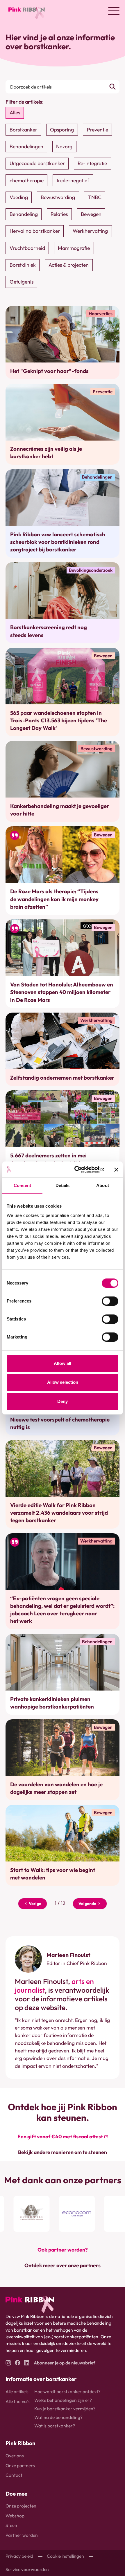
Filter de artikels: (25, 102)
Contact (14, 2475)
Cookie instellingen (65, 2556)
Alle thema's (18, 2401)
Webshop (15, 2516)
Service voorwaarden (27, 2569)
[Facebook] (18, 2363)
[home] (25, 11)
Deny (63, 1401)
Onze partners (20, 2465)
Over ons (15, 2456)
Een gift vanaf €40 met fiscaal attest (60, 2136)
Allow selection (63, 1382)
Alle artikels (17, 2391)
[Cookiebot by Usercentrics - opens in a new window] (79, 1169)
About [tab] (103, 1186)
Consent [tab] (22, 1186)
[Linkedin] (27, 2363)
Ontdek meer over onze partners (63, 2265)
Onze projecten (21, 2506)
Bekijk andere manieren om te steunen (63, 2152)
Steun (11, 2525)
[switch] (110, 1301)
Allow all (63, 1363)
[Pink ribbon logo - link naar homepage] (30, 2304)
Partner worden (22, 2535)
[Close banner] (116, 1170)
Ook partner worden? (63, 2250)
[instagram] (8, 2363)
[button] (114, 11)
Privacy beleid (19, 2556)
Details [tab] (63, 1186)
